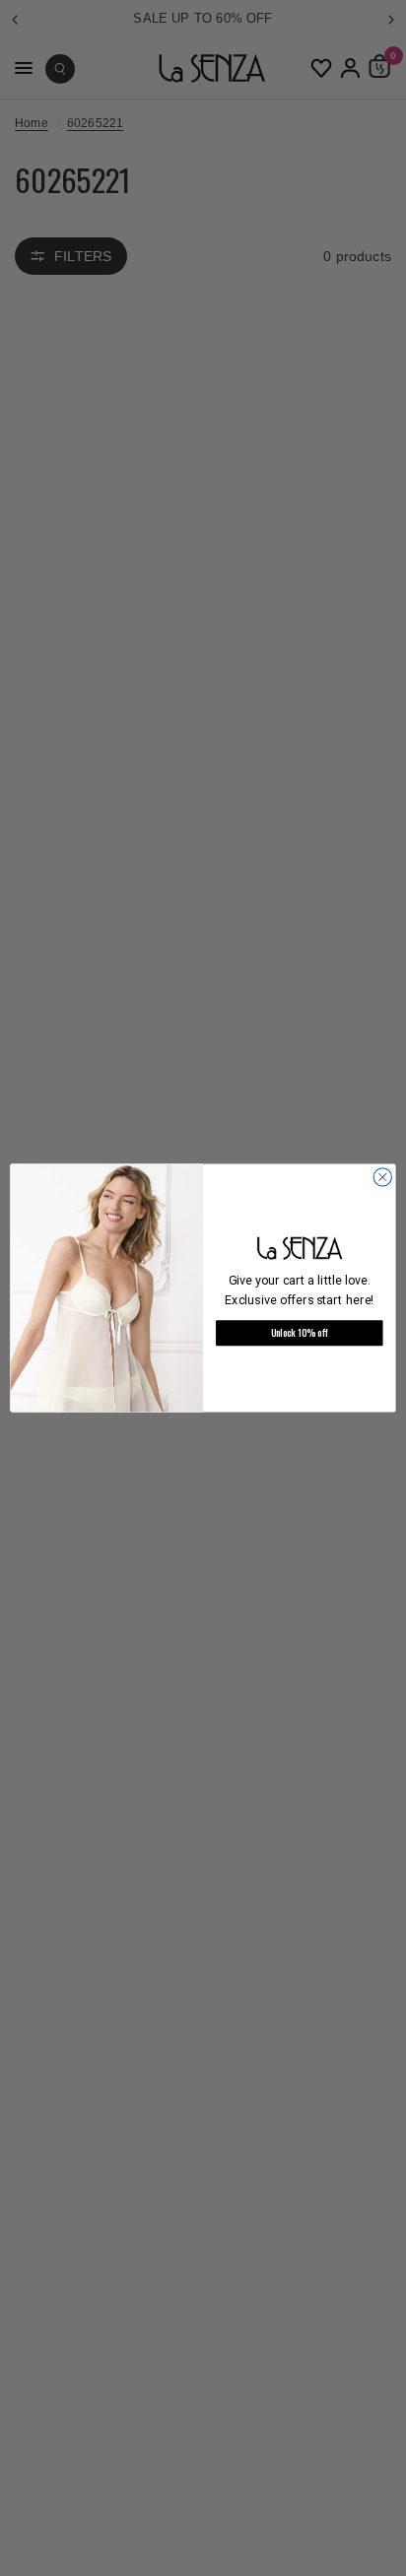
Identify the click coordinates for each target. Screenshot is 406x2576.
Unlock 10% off (300, 1333)
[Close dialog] (382, 1177)
